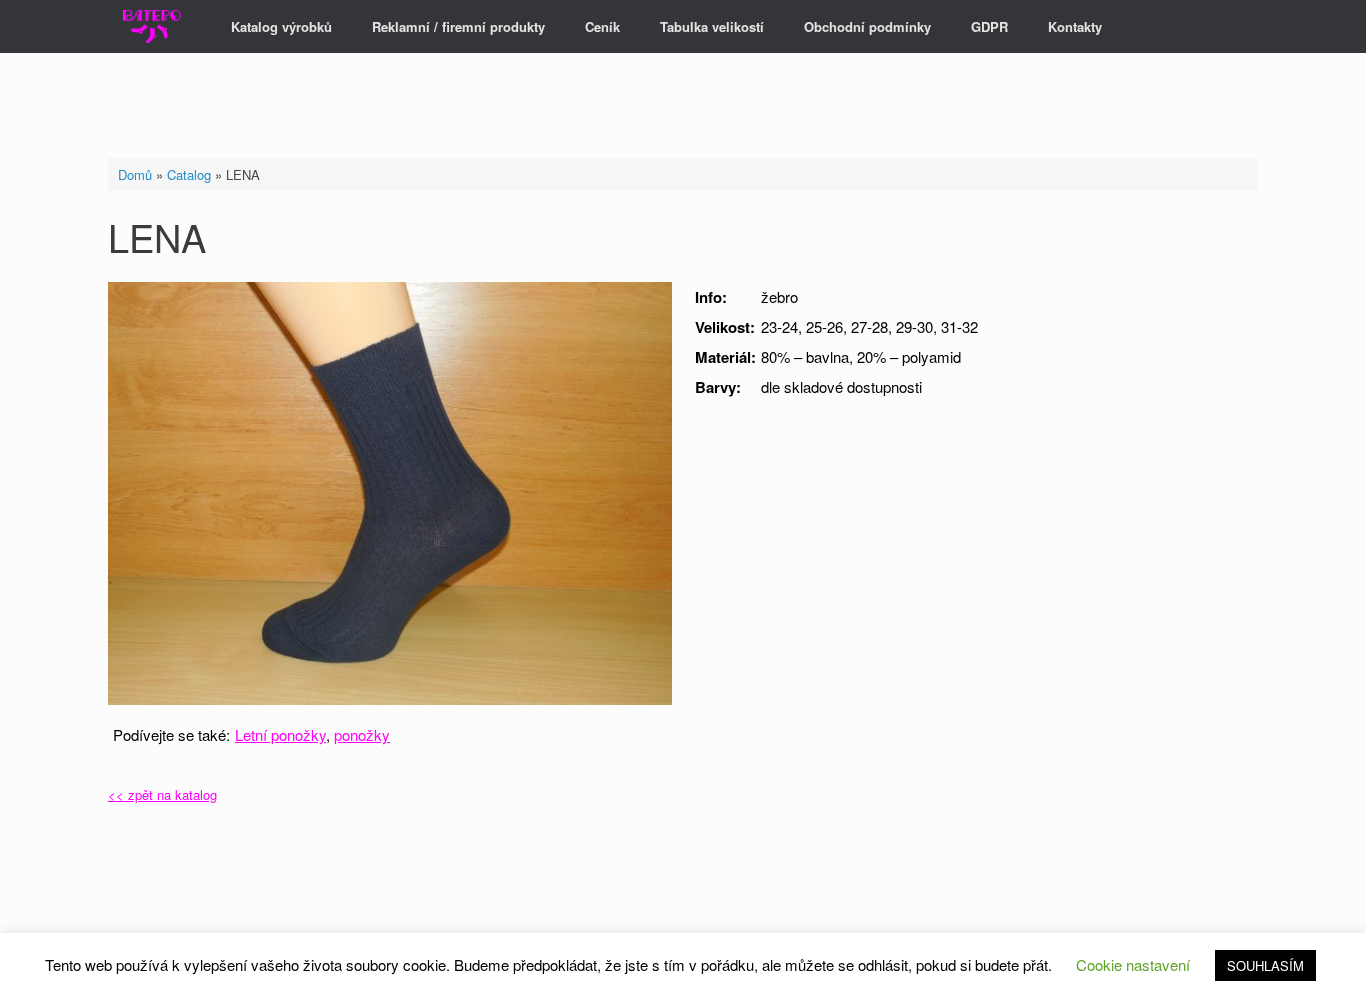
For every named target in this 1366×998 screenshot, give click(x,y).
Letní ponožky (280, 734)
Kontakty (1075, 26)
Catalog (189, 174)
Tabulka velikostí (712, 26)
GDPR (989, 26)
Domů (135, 174)
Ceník (602, 26)
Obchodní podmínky (867, 26)
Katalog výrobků (281, 26)
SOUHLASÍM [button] (1265, 965)
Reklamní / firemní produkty (458, 26)
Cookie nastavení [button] (1133, 964)
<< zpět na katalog (162, 794)
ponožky (362, 734)
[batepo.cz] (152, 26)
